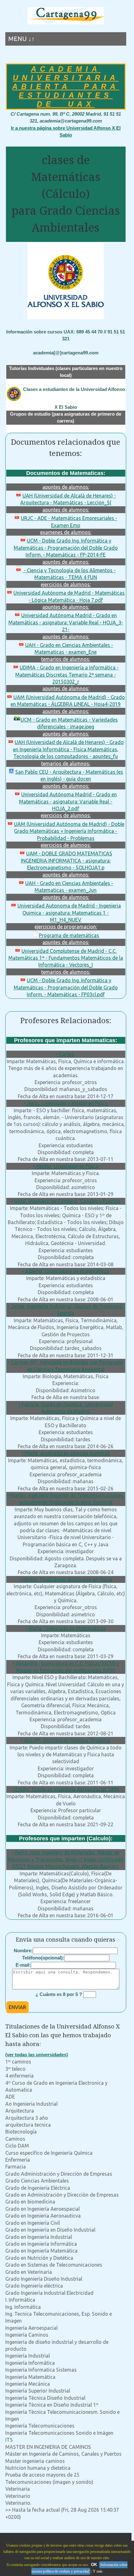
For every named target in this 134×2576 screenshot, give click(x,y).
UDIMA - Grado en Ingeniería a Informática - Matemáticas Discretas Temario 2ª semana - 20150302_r (67, 675)
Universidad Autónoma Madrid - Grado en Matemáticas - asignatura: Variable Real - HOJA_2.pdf (68, 801)
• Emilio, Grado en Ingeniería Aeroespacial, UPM (66, 1789)
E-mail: (23, 1965)
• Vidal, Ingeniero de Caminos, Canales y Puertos (66, 1201)
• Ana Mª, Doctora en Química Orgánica (66, 1740)
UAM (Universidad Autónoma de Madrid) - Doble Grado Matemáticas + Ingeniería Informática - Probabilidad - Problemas (69, 831)
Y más (98, 2571)
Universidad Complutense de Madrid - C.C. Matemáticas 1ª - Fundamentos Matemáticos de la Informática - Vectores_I (66, 958)
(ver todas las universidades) (37, 2055)
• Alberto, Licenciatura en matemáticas (66, 1271)
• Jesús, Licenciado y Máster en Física (66, 1103)
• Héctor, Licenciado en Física (66, 1166)
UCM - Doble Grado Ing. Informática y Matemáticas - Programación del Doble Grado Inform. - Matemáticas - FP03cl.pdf (66, 987)
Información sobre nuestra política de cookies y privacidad (79, 2568)
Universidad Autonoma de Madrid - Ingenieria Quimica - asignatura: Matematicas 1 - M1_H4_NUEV (69, 913)
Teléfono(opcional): (43, 1958)
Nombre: (23, 1951)
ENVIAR (17, 2007)
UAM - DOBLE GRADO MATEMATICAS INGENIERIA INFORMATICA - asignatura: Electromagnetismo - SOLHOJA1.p (67, 860)
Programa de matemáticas (69, 935)
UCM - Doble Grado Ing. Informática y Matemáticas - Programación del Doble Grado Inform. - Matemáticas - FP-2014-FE (66, 548)
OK (94, 2565)
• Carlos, (66, 1054)
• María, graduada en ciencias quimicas (66, 1453)
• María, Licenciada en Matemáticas (66, 1628)
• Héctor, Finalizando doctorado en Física (66, 1579)
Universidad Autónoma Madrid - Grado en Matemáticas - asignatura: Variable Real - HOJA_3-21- (66, 622)
